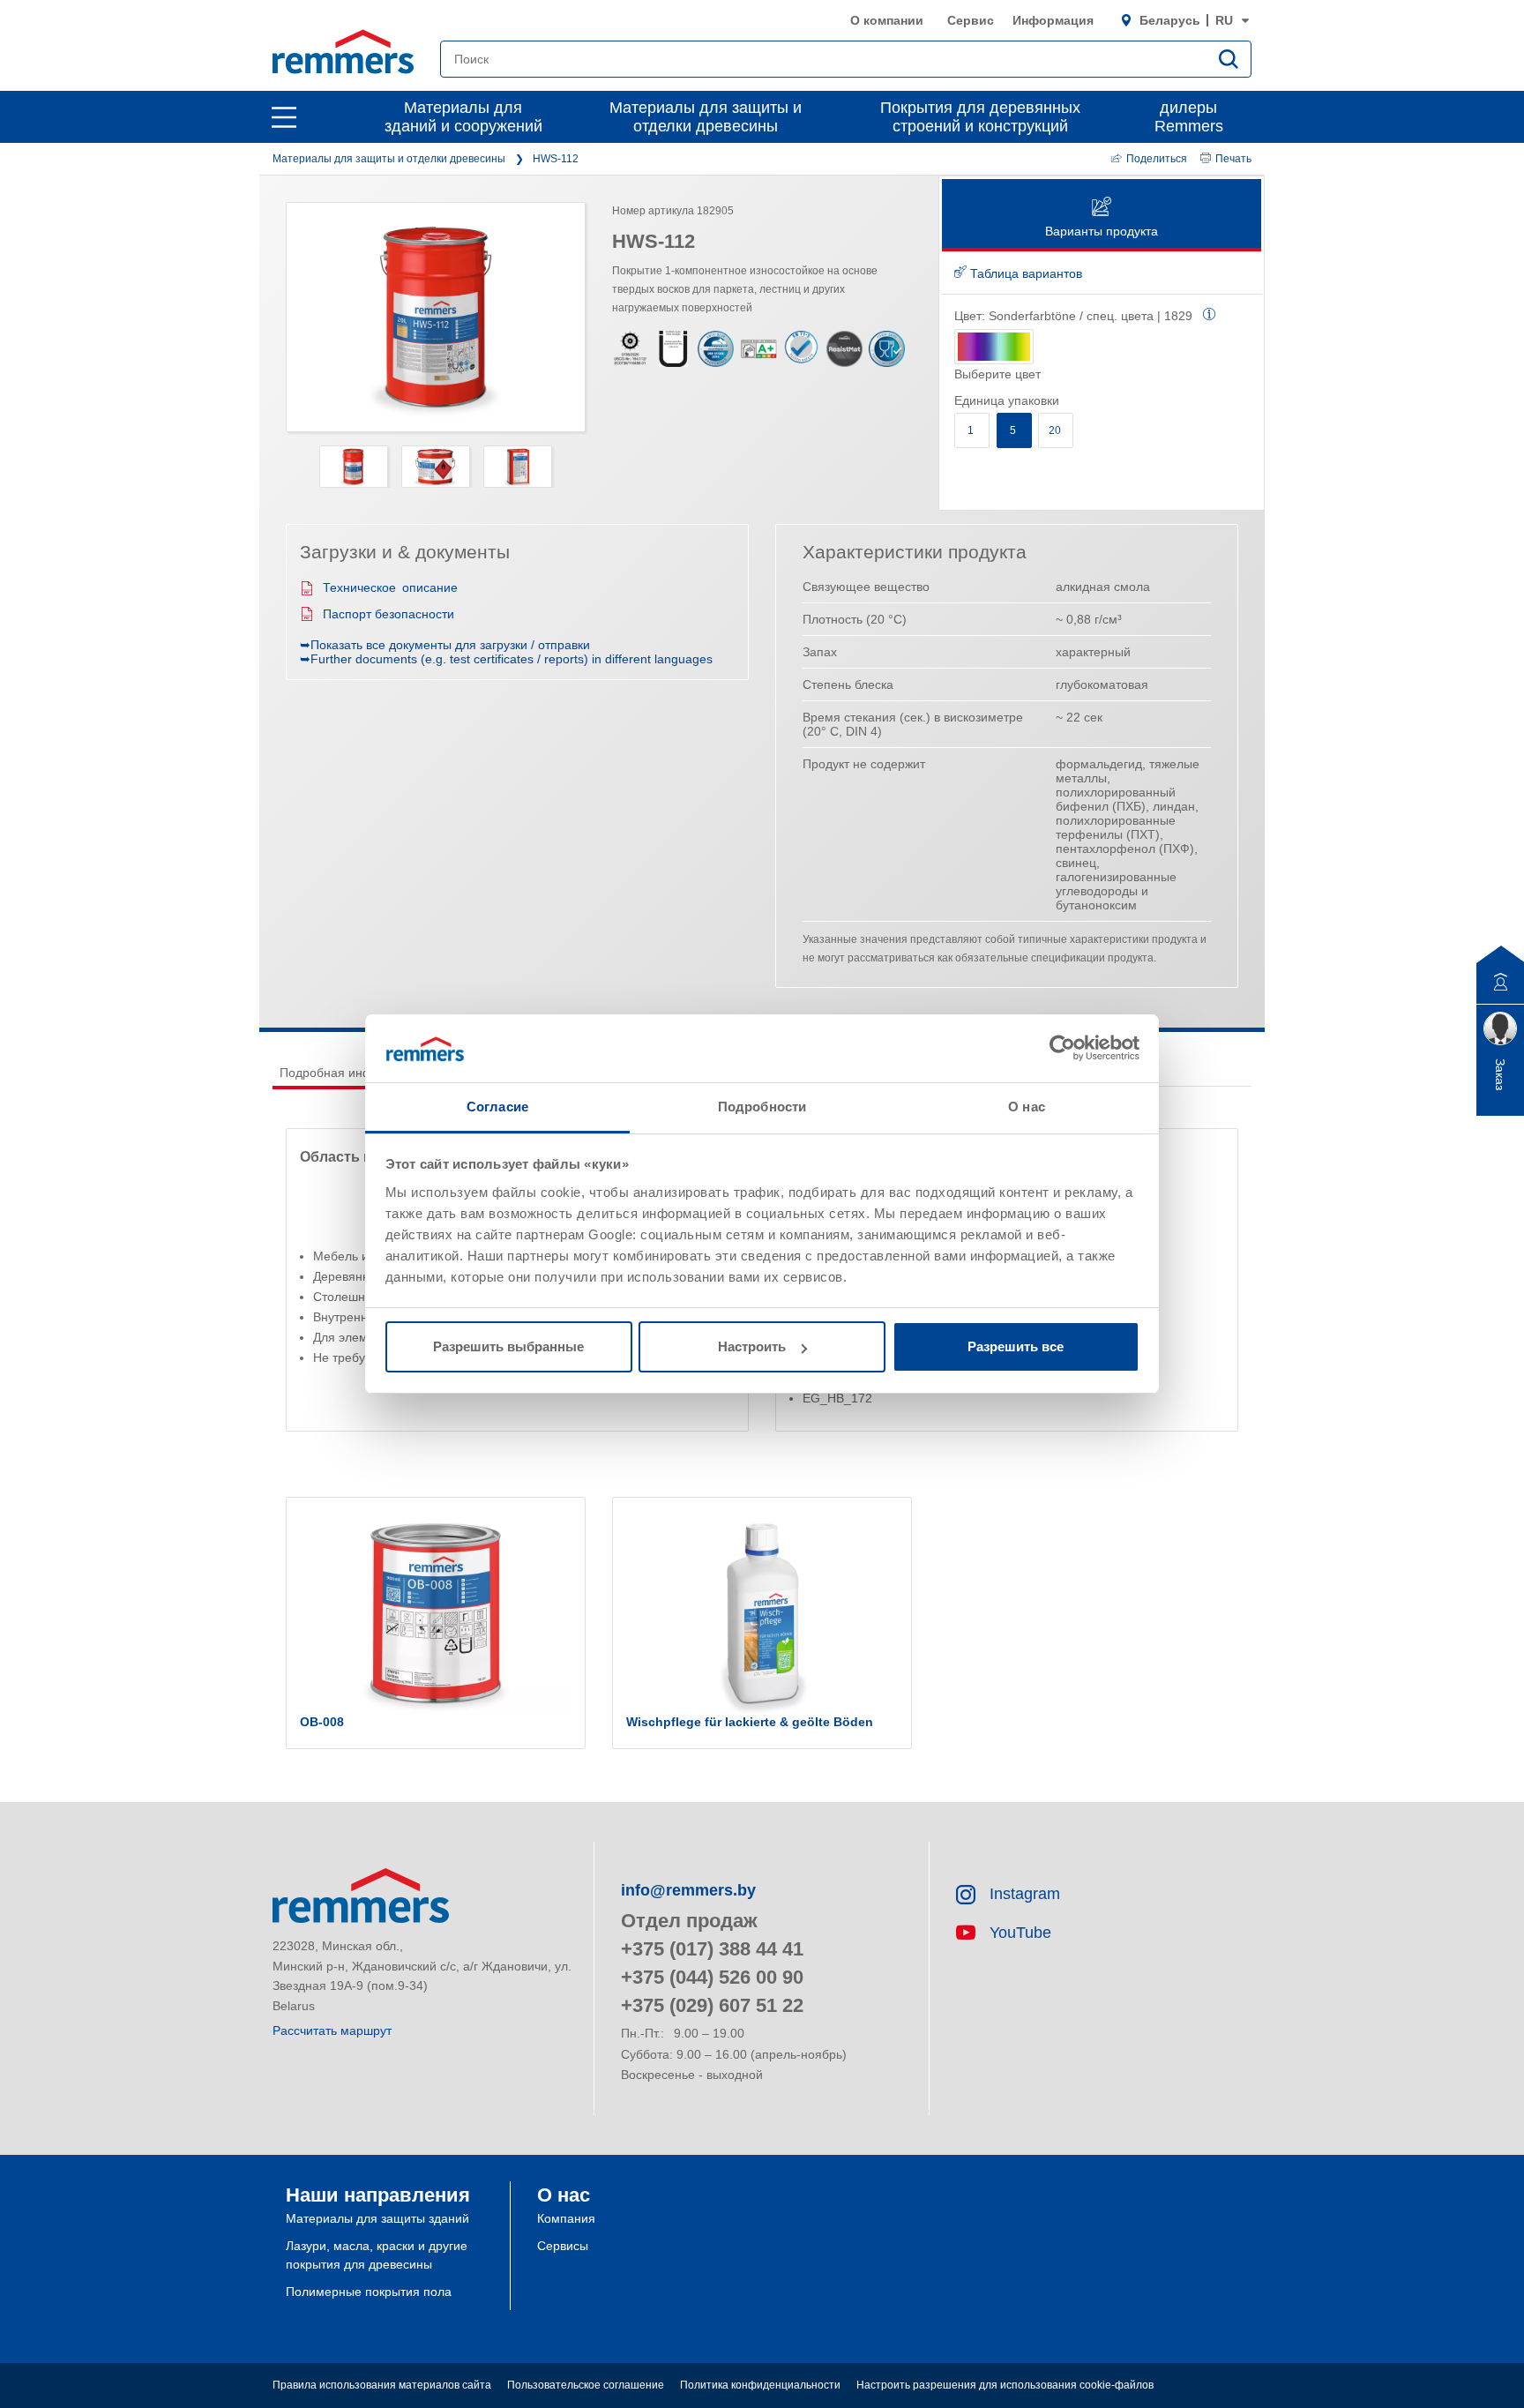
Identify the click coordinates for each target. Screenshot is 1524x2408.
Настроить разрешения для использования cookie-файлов (1005, 2385)
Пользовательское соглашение (586, 2385)
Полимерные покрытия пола (369, 2292)
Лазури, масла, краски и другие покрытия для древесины (377, 2255)
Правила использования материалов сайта (382, 2385)
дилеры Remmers (1189, 117)
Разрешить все (1016, 1346)
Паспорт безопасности (388, 614)
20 (1056, 430)
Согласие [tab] (497, 1107)
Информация (1053, 20)
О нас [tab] (1027, 1107)
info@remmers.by (688, 1890)
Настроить (752, 1346)
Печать (1233, 159)
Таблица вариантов (1024, 273)
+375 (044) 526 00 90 (712, 1977)
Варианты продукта (1102, 231)
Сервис (971, 20)
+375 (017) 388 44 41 (712, 1949)
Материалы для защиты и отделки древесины (706, 117)
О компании (887, 20)
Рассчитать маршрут (332, 2030)
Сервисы (563, 2246)
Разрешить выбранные (508, 1346)
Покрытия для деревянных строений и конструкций (980, 117)
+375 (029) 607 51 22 (712, 2005)
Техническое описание (390, 587)
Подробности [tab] (762, 1107)
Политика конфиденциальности (760, 2385)
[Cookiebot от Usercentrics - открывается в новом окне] (1062, 1048)
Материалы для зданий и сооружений (463, 117)
